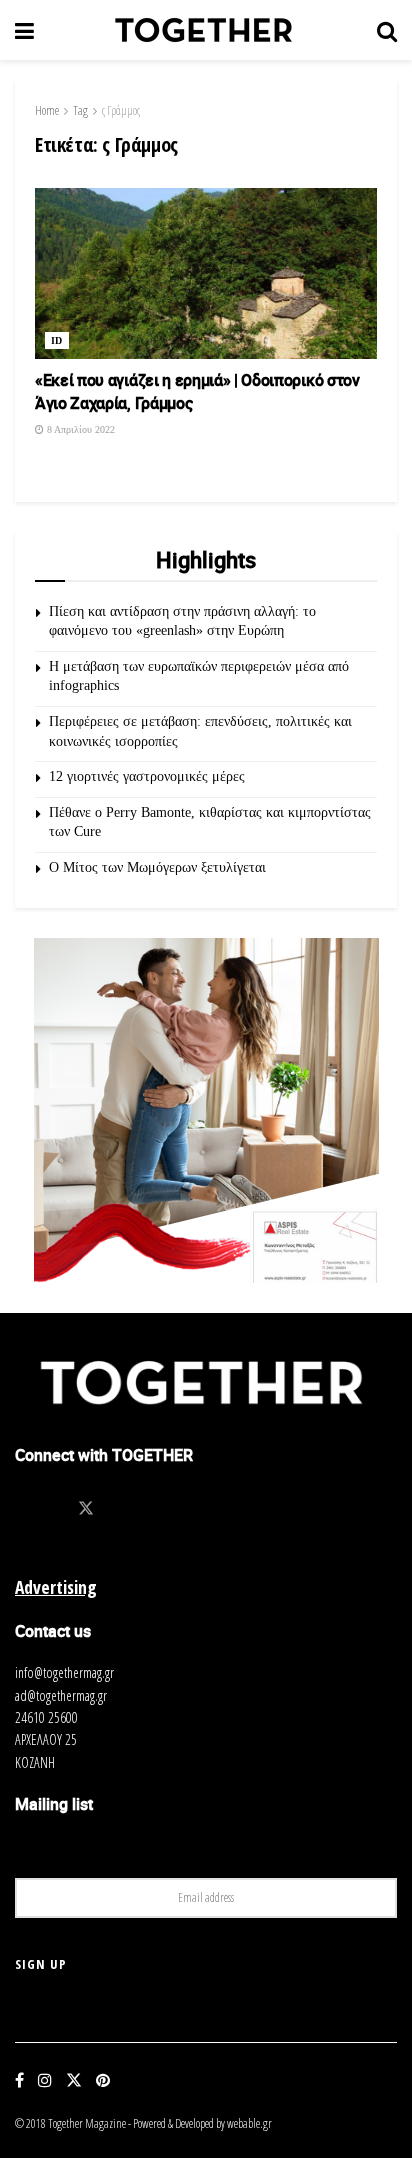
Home (47, 110)
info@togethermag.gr (64, 1672)
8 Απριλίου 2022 (79, 429)
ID (57, 340)
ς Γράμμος (121, 110)
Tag (80, 110)
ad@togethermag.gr (61, 1695)
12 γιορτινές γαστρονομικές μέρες (147, 776)
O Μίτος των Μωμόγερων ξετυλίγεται (157, 867)
